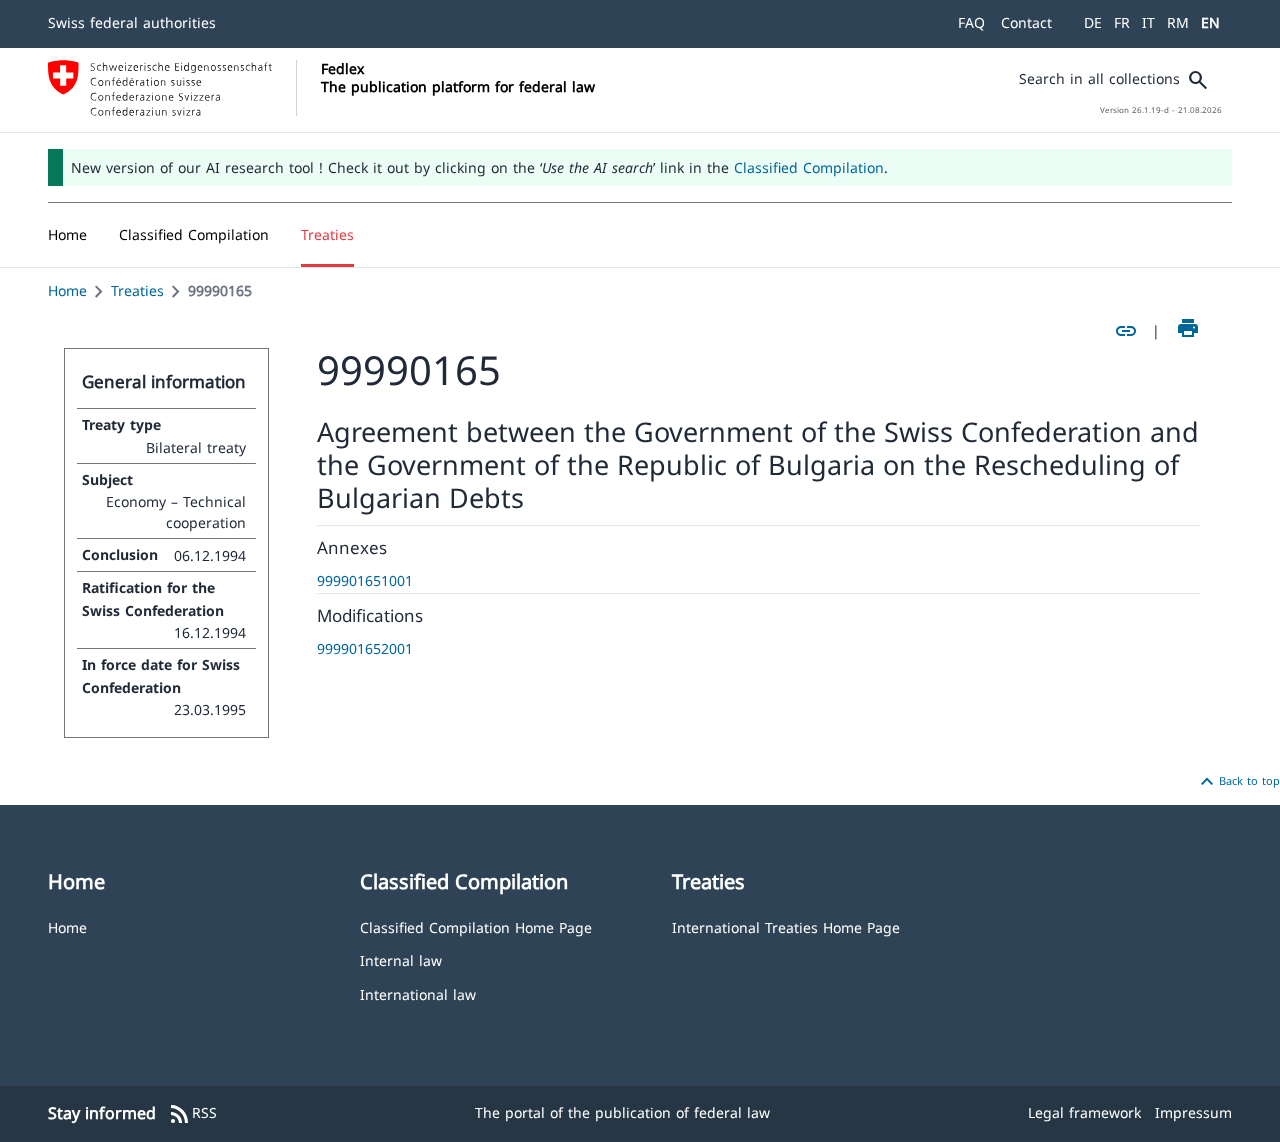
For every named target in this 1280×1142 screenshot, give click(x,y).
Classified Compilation (809, 167)
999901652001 (365, 648)
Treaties (137, 290)
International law (418, 993)
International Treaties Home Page (786, 926)
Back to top (1237, 782)
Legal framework (1084, 1112)
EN (1210, 22)
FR (1122, 22)
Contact (1026, 22)
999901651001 (365, 580)
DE (1093, 22)
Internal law (401, 959)
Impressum (1193, 1112)
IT (1148, 22)
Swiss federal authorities (132, 22)
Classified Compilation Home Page (476, 926)
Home (67, 290)
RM (1178, 22)
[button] (194, 235)
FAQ (971, 22)
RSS (192, 1114)
